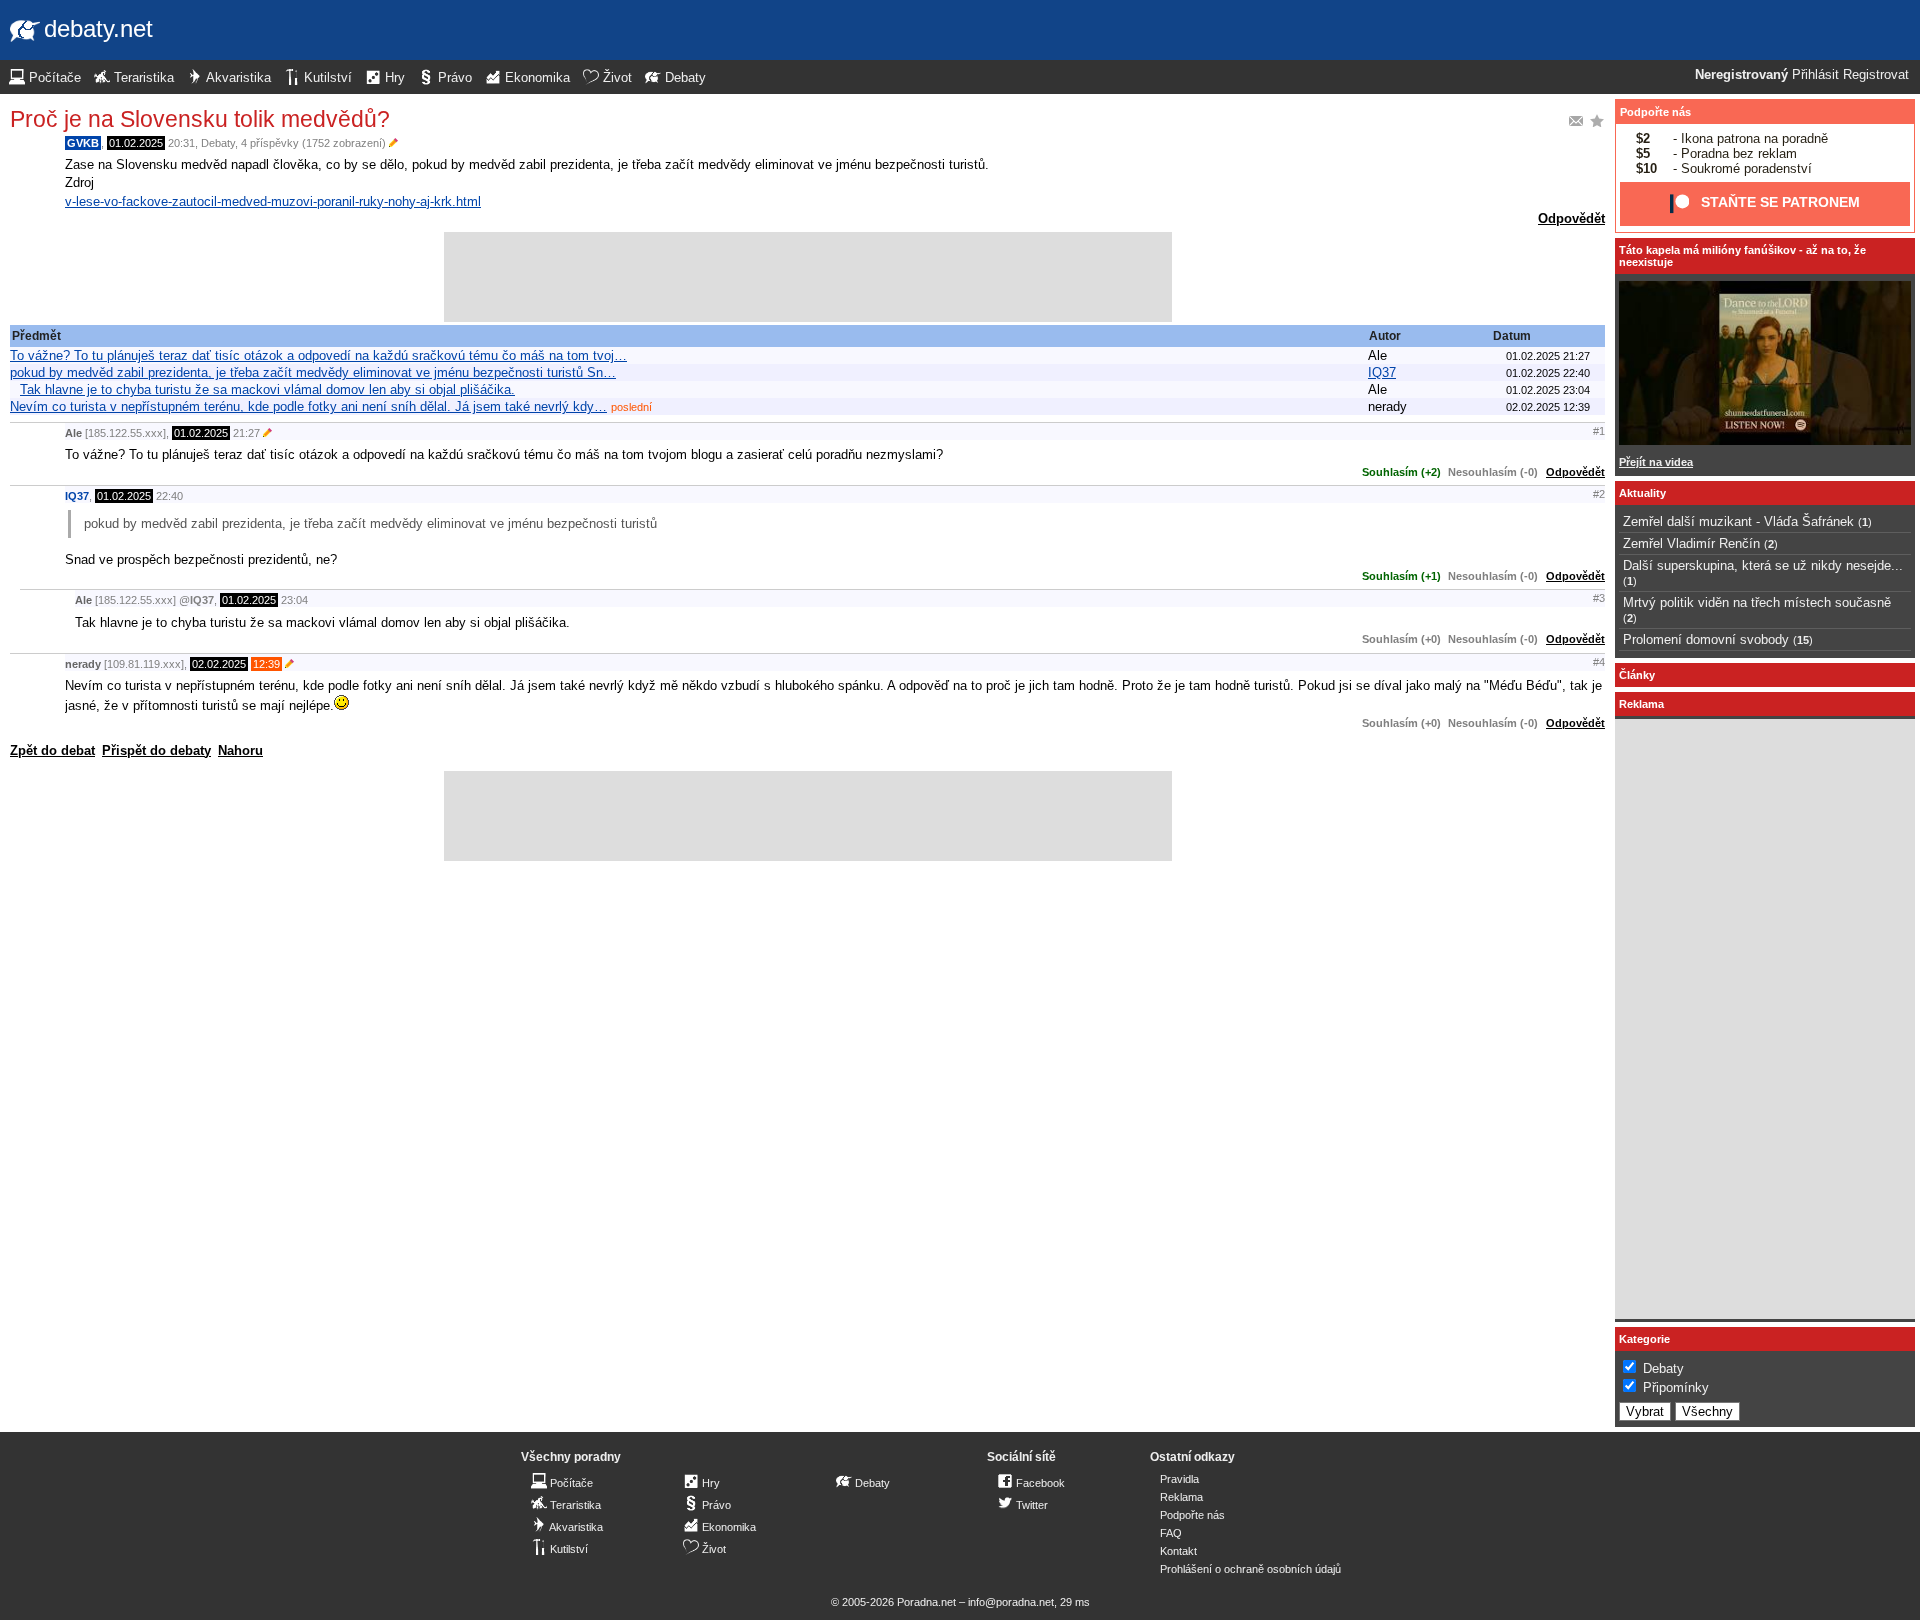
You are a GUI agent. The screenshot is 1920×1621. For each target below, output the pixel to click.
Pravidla (1179, 1479)
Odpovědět (1571, 218)
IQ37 (1382, 372)
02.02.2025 (219, 664)
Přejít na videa (1656, 462)
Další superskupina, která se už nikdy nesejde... (1763, 565)
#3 (1599, 598)
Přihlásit (1815, 75)
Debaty (218, 143)
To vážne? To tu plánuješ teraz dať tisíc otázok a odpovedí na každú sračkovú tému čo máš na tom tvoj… (318, 355)
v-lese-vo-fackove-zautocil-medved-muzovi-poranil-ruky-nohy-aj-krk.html (273, 201)
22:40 (169, 496)
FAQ (1171, 1533)
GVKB (83, 143)
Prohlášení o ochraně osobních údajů (1250, 1569)
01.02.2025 (136, 143)
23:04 (294, 600)
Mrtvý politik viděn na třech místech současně (1757, 602)
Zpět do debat (52, 750)
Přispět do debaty (156, 750)
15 (1803, 640)
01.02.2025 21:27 (1548, 356)
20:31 (181, 143)
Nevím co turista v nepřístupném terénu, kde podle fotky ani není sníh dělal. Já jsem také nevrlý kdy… (308, 406)
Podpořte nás (1655, 112)
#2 (1599, 494)
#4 (1599, 662)
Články (1637, 675)
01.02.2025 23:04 (1548, 390)
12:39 (266, 664)
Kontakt (1178, 1551)
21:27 (246, 433)
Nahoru (240, 750)
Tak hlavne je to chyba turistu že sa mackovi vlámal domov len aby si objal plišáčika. (267, 389)
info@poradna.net (1011, 1602)
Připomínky (1676, 1387)
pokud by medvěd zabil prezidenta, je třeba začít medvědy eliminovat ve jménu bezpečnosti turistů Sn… (313, 372)
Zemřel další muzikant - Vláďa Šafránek (1738, 521)
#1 (1599, 431)
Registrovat (1876, 75)
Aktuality (1642, 493)
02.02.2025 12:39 (1548, 407)
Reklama (1181, 1497)
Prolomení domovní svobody (1706, 639)
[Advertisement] (808, 277)
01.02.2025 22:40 (1548, 373)
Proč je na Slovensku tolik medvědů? (200, 119)
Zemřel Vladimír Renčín (1691, 543)
